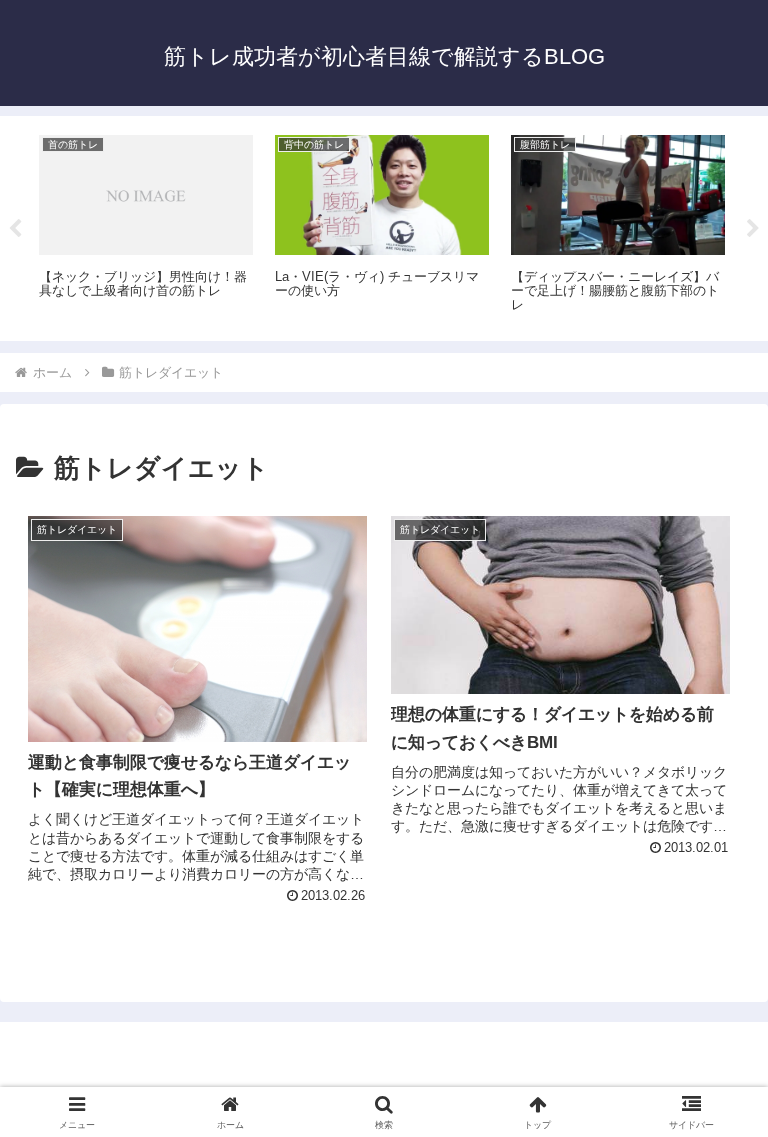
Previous (15, 229)
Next (753, 229)
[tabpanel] (146, 225)
